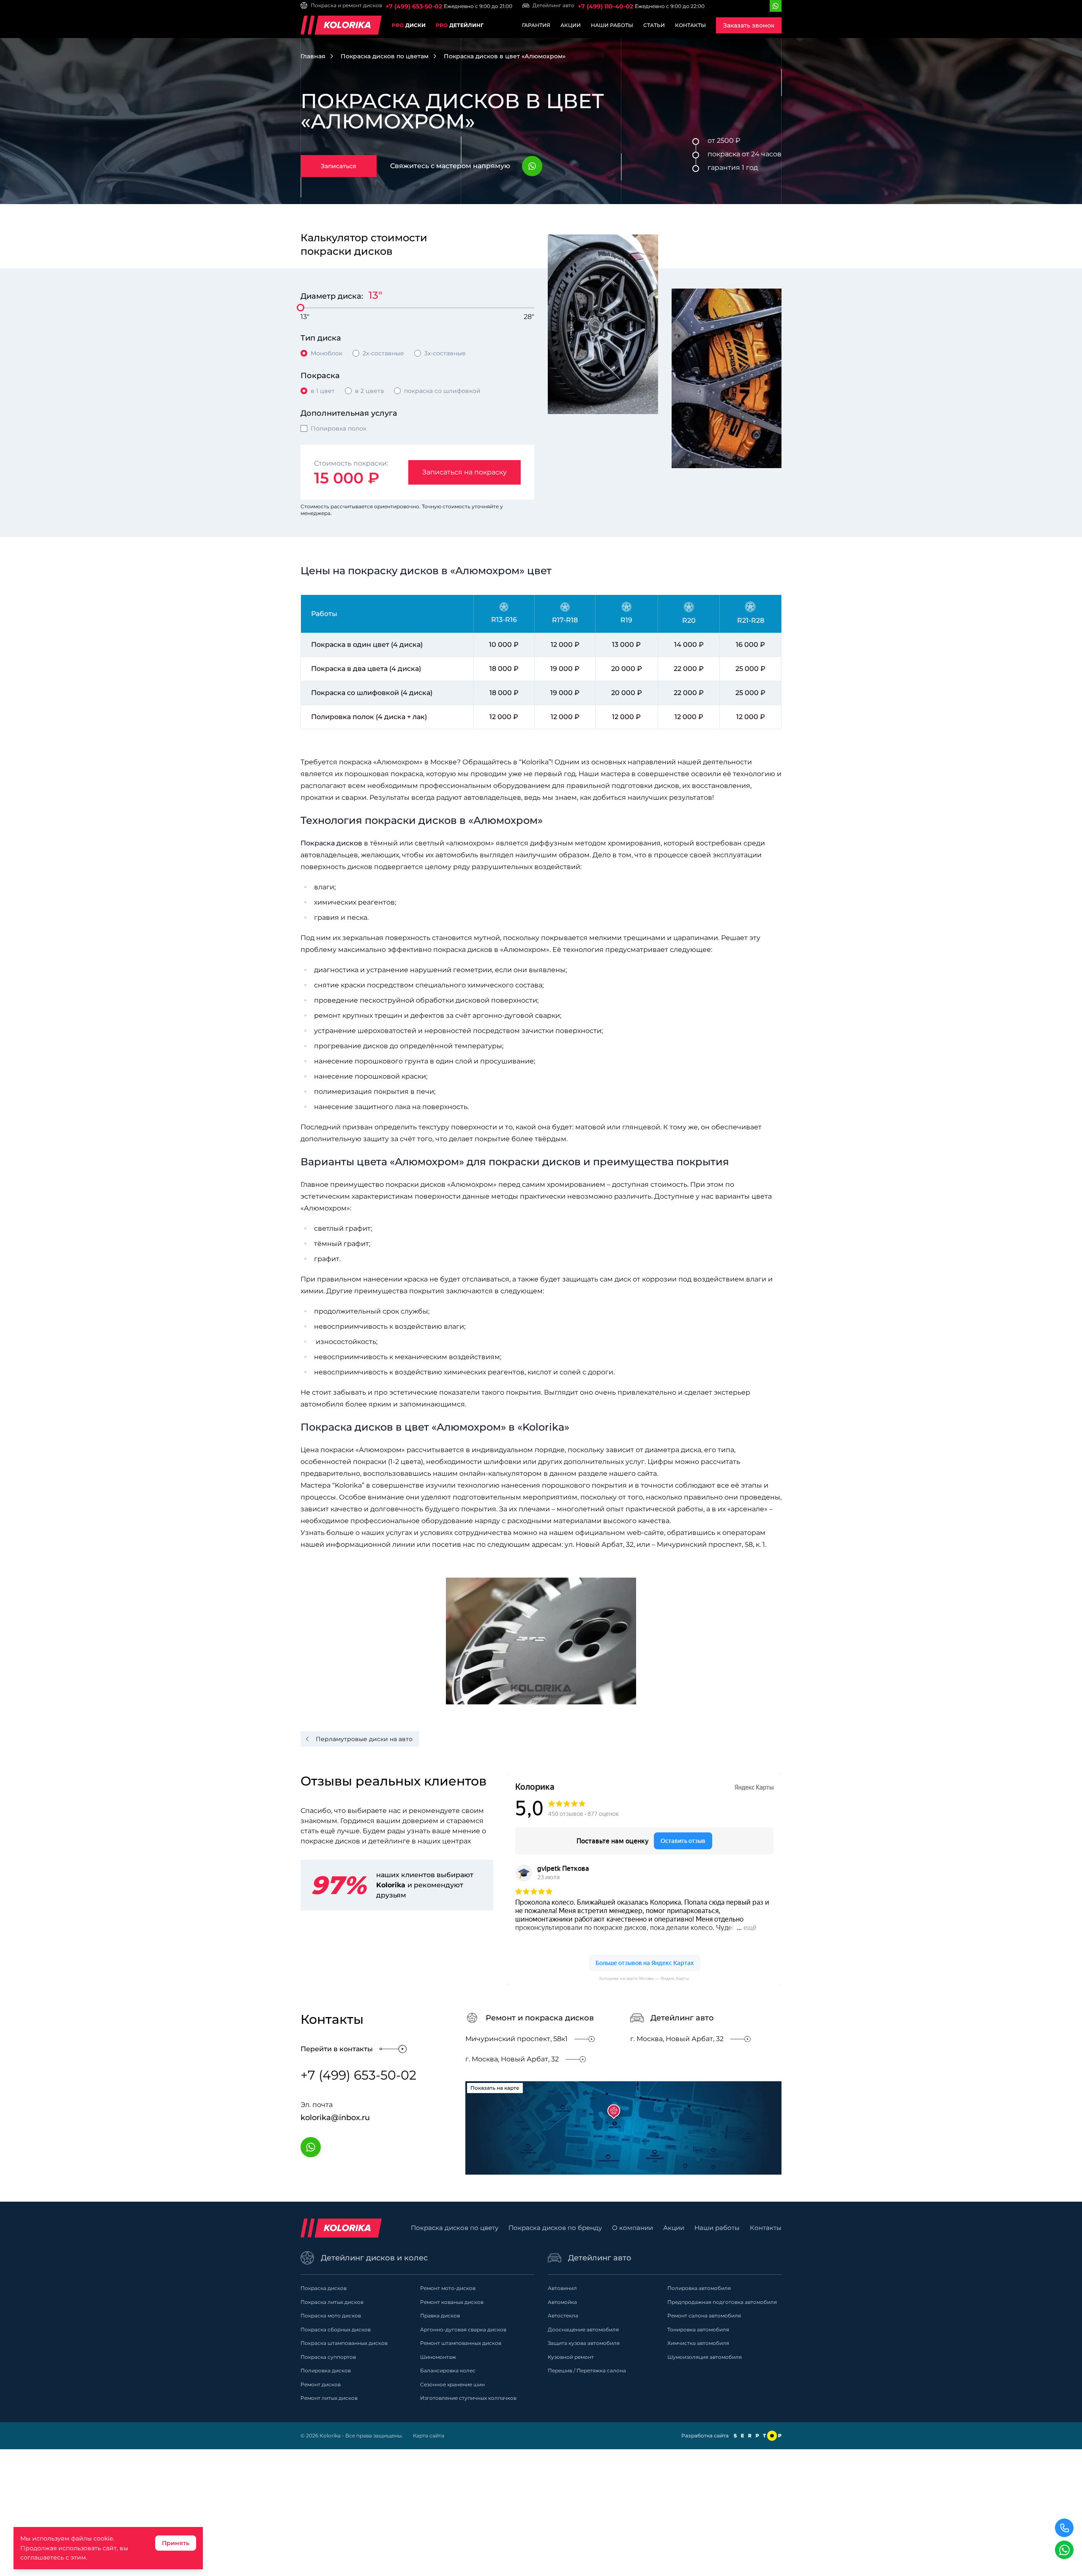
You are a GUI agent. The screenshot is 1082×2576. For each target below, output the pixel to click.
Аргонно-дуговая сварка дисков (463, 2329)
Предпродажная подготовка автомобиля (722, 2302)
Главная (313, 56)
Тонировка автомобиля (698, 2329)
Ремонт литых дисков (329, 2398)
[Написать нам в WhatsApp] (1064, 2550)
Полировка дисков (326, 2370)
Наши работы (612, 25)
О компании (633, 2228)
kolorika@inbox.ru (335, 2118)
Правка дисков (440, 2316)
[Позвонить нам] (1064, 2528)
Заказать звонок (749, 25)
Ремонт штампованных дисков (461, 2343)
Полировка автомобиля (699, 2288)
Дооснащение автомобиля (583, 2329)
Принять (176, 2543)
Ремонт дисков (321, 2384)
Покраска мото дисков (331, 2316)
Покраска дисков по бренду (555, 2228)
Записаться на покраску (464, 472)
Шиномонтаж (438, 2357)
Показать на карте (495, 2088)
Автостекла (563, 2316)
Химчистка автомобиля (698, 2343)
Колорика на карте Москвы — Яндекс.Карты (644, 1978)
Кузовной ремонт (571, 2357)
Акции (571, 25)
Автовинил (562, 2288)
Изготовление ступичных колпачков (468, 2398)
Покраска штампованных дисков (344, 2343)
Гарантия (536, 25)
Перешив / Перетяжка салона (587, 2370)
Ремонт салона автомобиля (704, 2316)
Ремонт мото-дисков (448, 2288)
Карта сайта (429, 2436)
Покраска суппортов (328, 2357)
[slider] (301, 308)
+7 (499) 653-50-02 (414, 6)
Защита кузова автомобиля (584, 2343)
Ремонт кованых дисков (452, 2302)
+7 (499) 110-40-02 (605, 6)
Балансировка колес (448, 2370)
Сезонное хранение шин (452, 2384)
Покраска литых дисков (332, 2302)
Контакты (690, 25)
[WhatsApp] (776, 6)
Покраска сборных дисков (336, 2329)
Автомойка (562, 2302)
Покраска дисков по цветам (385, 56)
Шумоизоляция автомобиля (705, 2357)
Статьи (654, 25)
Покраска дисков (331, 843)
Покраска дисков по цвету (455, 2228)
